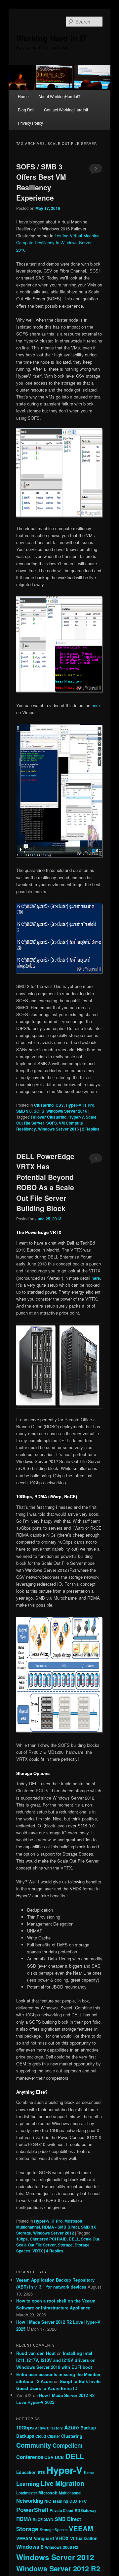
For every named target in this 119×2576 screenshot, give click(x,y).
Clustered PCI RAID (48, 2239)
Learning (28, 2484)
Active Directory (49, 2428)
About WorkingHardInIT (59, 96)
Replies (91, 1129)
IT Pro (89, 1105)
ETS (41, 2472)
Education (26, 2472)
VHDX (62, 2538)
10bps (22, 2239)
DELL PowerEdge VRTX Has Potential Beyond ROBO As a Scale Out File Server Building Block (45, 1182)
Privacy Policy (30, 123)
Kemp (89, 2472)
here (96, 705)
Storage (24, 2233)
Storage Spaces (54, 2530)
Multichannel (28, 2227)
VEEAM (81, 2528)
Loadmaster (27, 2493)
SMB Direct (68, 2519)
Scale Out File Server (36, 2245)
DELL (74, 2239)
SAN (49, 2519)
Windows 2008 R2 (62, 2547)
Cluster (54, 2436)
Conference (30, 2457)
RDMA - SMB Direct (60, 2227)
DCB (59, 2457)
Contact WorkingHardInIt (66, 110)
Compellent (68, 2445)
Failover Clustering (49, 1117)
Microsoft (73, 2221)
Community (34, 2445)
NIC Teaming (56, 2501)
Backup (88, 2428)
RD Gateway (85, 2510)
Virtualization (84, 2538)
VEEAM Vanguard (35, 2538)
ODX (74, 2501)
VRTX (38, 2251)
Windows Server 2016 (67, 1111)
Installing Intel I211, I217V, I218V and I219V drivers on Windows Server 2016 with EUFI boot (56, 2360)
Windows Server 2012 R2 (58, 2569)
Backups (25, 2436)
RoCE (38, 2519)
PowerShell (32, 2510)
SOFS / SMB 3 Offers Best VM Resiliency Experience (41, 182)
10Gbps (25, 2427)
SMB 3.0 (24, 1111)
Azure (72, 2427)
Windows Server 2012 (54, 2233)
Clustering (44, 1105)
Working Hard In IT (52, 38)
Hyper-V (74, 1105)
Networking (30, 2501)
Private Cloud (61, 2510)
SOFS (39, 1111)
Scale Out (90, 2239)
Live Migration (62, 2483)
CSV (60, 1105)
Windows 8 (30, 2547)
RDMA (24, 2519)
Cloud (41, 2436)
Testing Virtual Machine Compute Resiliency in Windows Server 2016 (58, 243)
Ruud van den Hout (36, 2353)
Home (23, 96)
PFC (83, 2501)
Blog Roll (26, 110)
